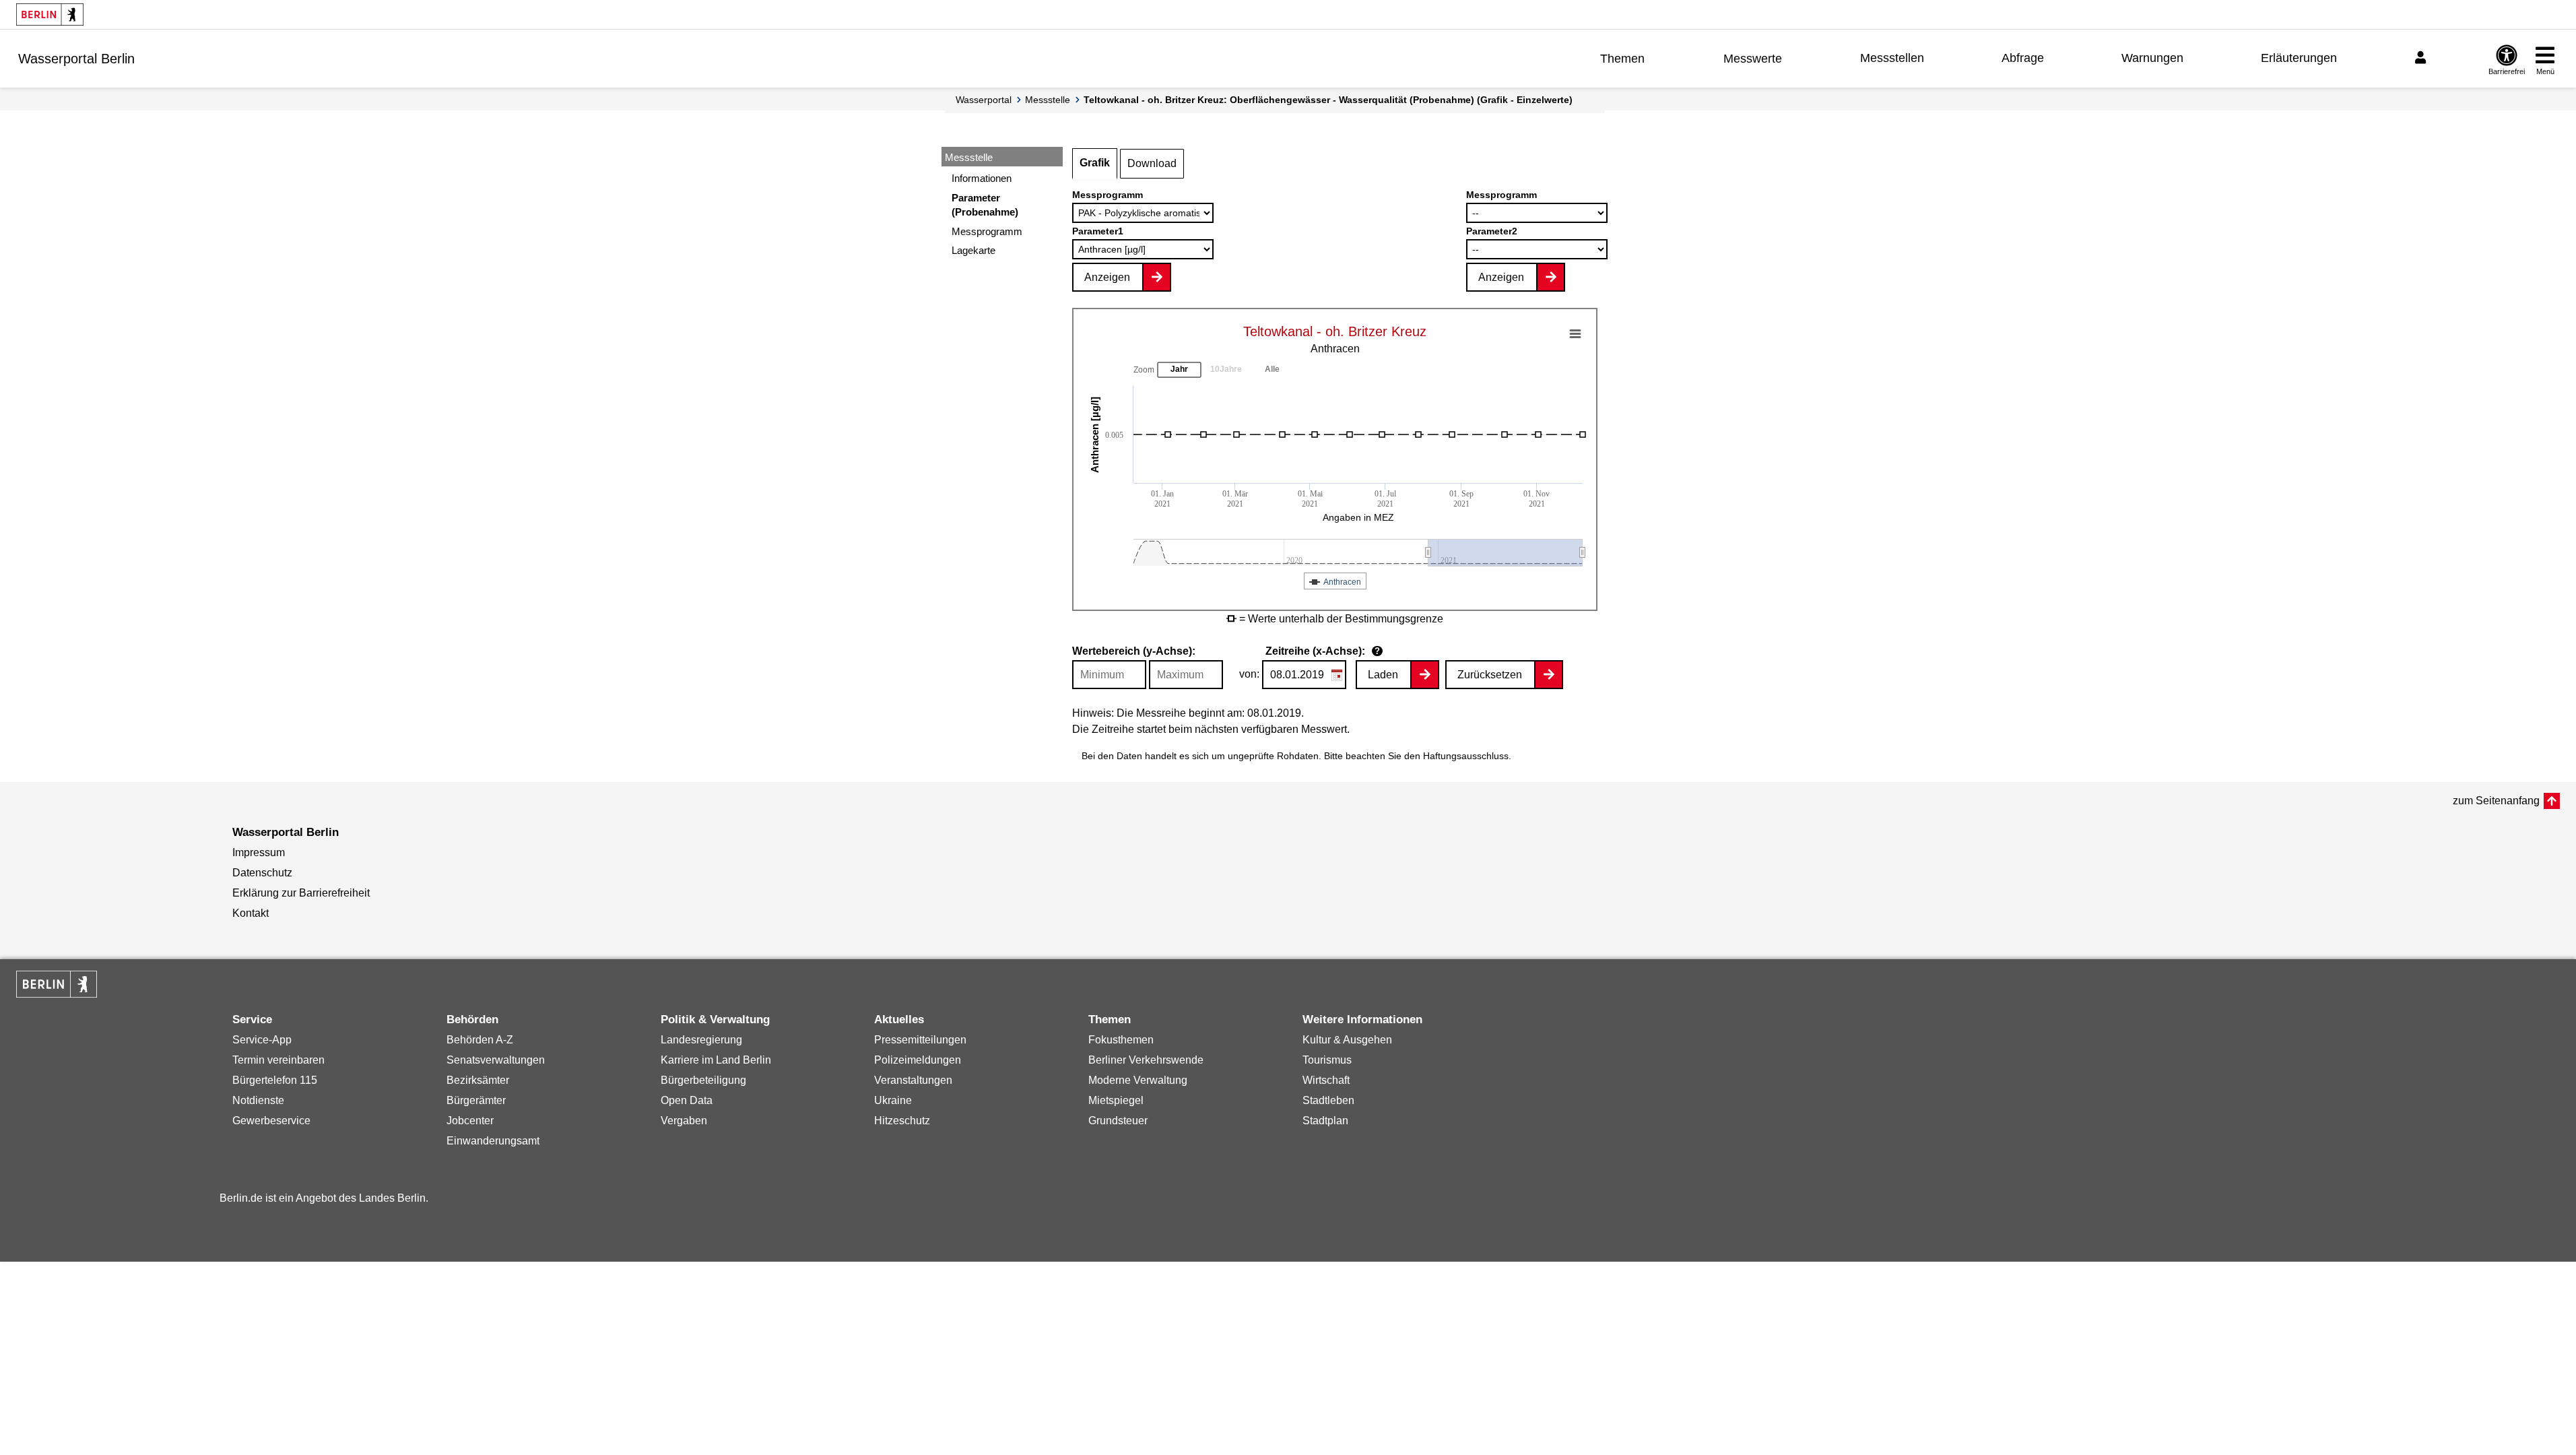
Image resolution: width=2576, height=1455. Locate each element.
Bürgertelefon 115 (275, 1080)
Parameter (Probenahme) (985, 205)
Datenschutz (262, 873)
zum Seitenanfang (2496, 801)
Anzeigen (1107, 277)
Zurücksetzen (1490, 675)
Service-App (262, 1040)
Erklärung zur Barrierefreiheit (301, 893)
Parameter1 (1098, 231)
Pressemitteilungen (920, 1040)
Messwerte (1753, 59)
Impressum (259, 852)
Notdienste (258, 1100)
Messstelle (1048, 100)
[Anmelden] (2422, 58)
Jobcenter (470, 1121)
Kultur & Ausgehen (1347, 1040)
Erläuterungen (2299, 58)
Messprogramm (987, 231)
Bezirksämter (478, 1080)
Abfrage (2023, 58)
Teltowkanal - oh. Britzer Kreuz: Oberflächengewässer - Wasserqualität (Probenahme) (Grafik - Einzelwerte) (1328, 100)
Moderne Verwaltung (1138, 1080)
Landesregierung (701, 1040)
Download (1152, 163)
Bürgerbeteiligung (703, 1080)
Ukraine (893, 1100)
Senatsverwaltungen (496, 1060)
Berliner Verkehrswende (1146, 1060)
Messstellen (1892, 58)
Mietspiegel (1116, 1100)
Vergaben (684, 1121)
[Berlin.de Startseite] (50, 14)
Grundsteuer (1118, 1121)
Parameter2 (1492, 231)
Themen (1622, 59)
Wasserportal (984, 100)
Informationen (982, 178)
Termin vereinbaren (278, 1060)
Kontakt (251, 913)
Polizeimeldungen (918, 1060)
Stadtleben (1328, 1100)
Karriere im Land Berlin (716, 1060)
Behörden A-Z (480, 1040)
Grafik (1095, 163)
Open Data (687, 1100)
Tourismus (1327, 1060)
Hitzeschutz (902, 1121)
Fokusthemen (1121, 1040)
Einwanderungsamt (493, 1141)
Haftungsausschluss (1466, 756)
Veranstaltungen (913, 1080)
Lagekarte (973, 250)
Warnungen (2152, 58)
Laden (1383, 675)
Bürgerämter (476, 1100)
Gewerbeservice (271, 1121)
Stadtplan (1325, 1121)
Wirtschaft (1326, 1080)
